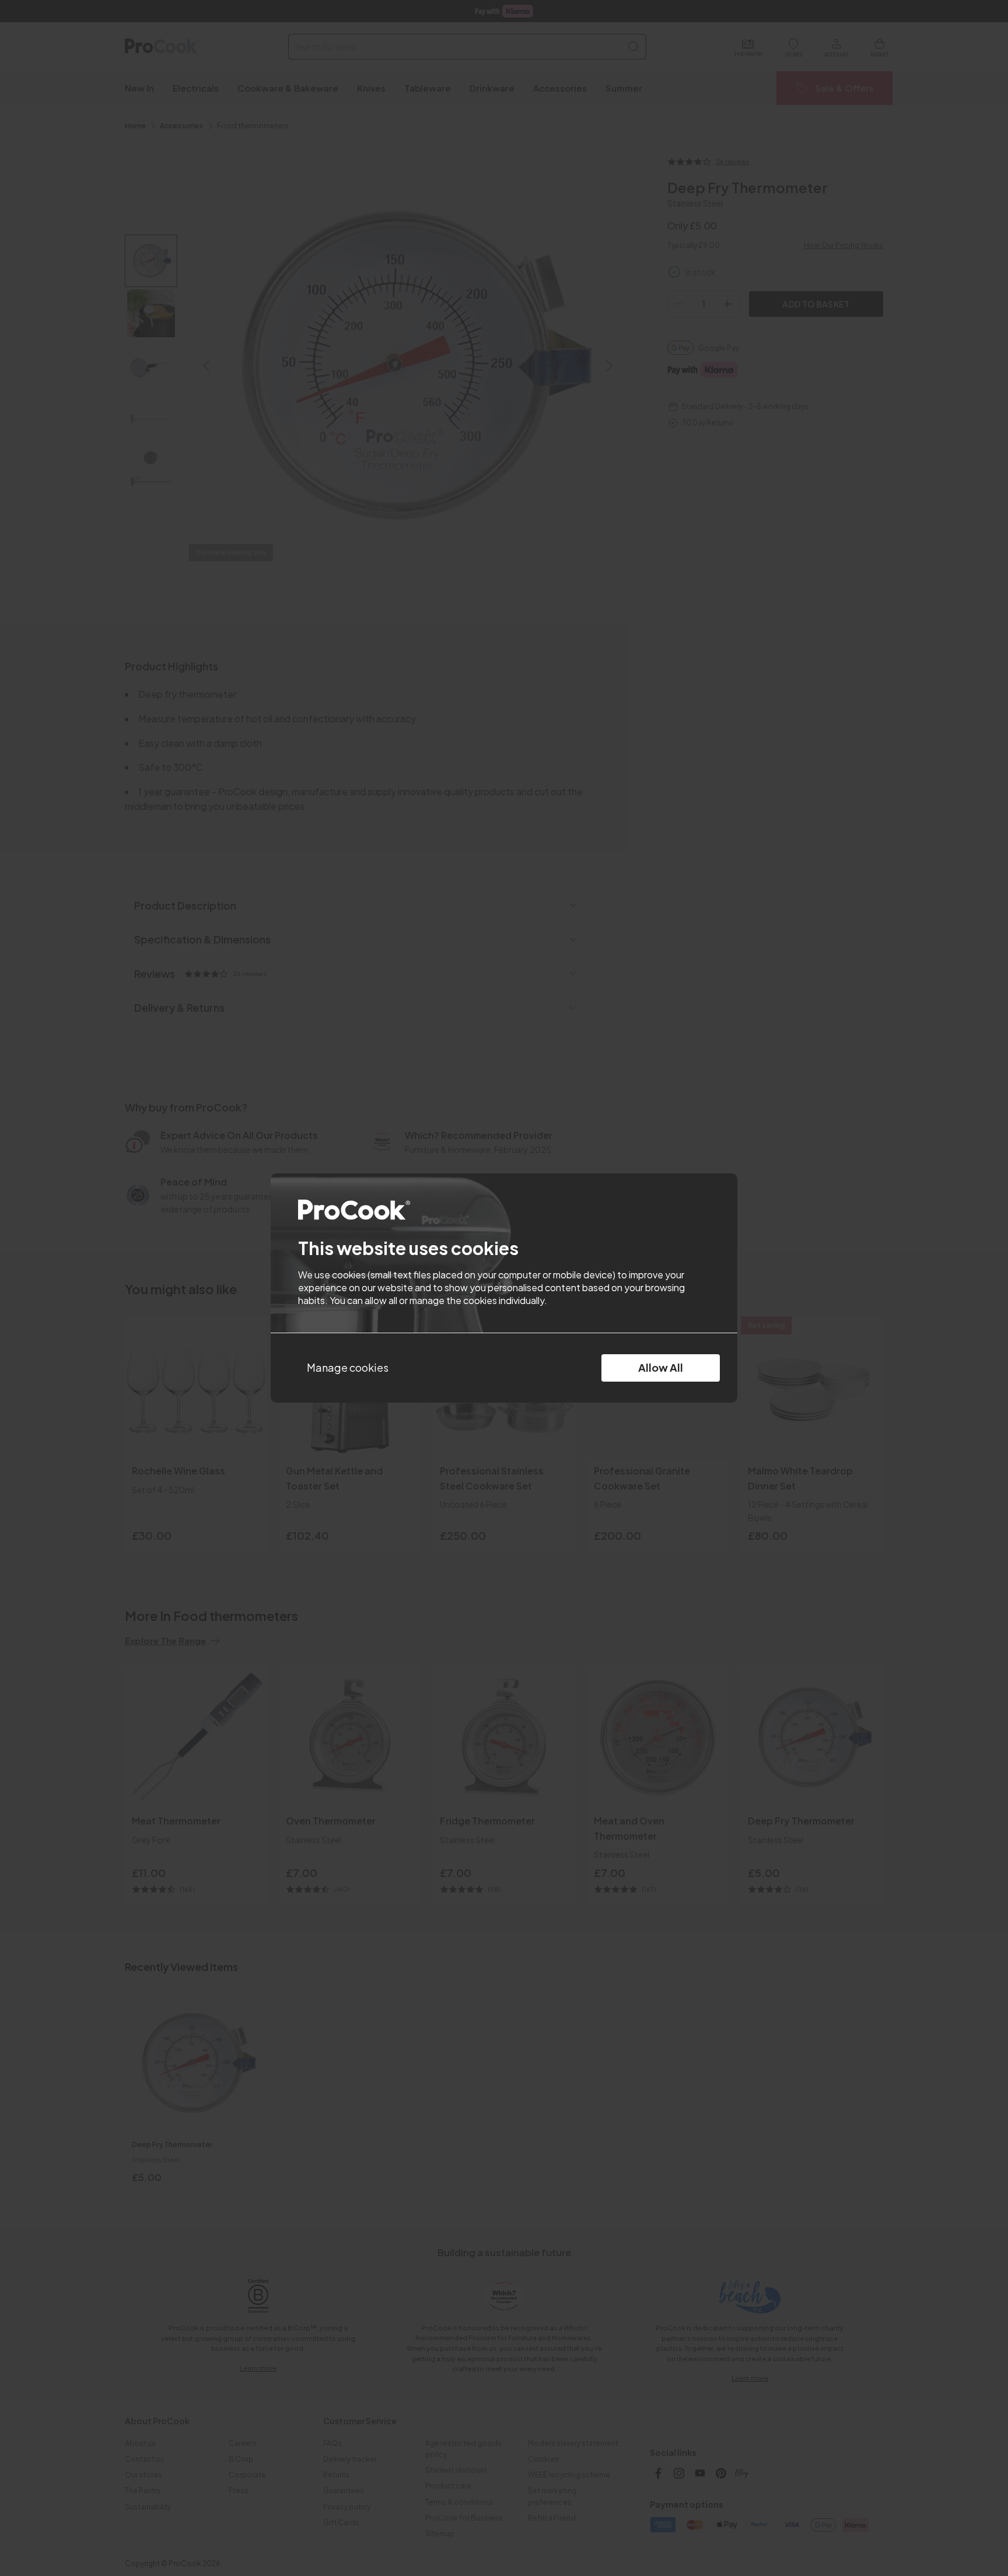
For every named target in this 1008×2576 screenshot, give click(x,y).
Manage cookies (348, 1367)
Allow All (661, 1367)
